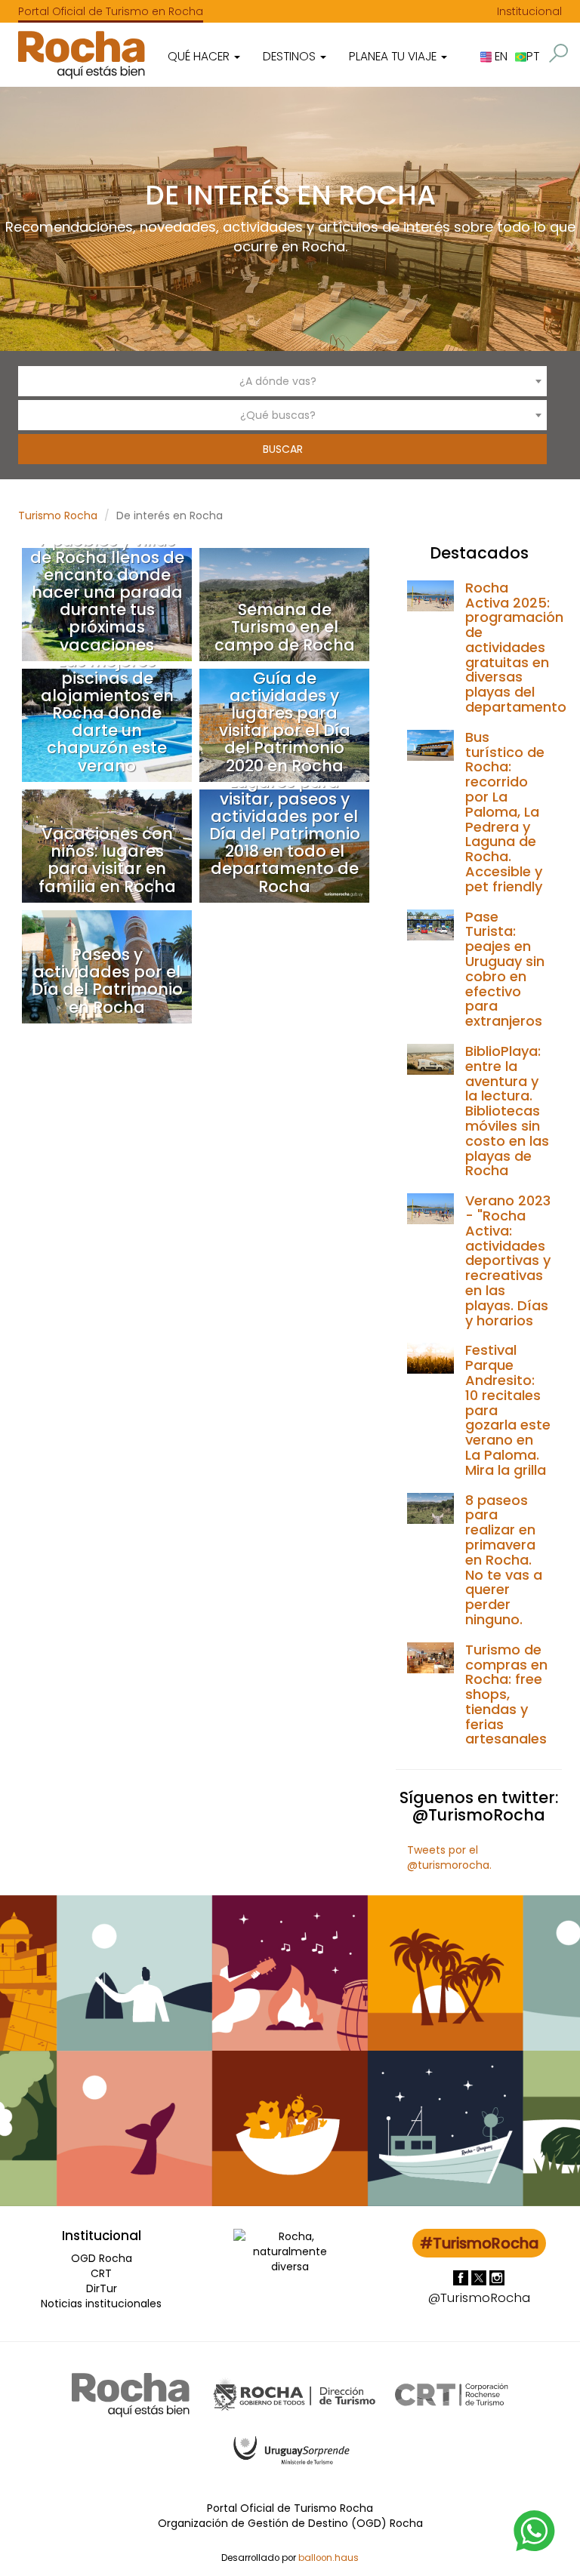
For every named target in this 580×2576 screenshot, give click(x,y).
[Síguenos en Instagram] (497, 2276)
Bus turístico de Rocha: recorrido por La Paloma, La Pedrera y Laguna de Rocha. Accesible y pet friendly (505, 812)
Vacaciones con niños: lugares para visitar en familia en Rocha (107, 860)
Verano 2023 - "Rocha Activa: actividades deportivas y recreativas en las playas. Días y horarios (508, 1260)
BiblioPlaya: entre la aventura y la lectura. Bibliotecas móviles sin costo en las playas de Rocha (507, 1111)
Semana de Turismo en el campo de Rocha (285, 627)
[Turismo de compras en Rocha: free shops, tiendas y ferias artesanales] (430, 1657)
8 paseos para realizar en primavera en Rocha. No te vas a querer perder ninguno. (504, 1560)
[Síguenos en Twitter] (480, 2276)
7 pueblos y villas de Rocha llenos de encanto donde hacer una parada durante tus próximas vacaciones (107, 592)
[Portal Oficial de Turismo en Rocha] (82, 55)
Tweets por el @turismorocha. (449, 1857)
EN (500, 56)
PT (533, 56)
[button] (558, 53)
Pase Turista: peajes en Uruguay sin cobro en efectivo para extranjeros (505, 969)
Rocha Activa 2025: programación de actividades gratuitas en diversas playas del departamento (516, 647)
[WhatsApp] (535, 2530)
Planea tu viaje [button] (394, 56)
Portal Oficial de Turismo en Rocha (111, 11)
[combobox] (282, 381)
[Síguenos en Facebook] (462, 2276)
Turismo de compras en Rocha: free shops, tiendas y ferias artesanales (506, 1694)
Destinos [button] (291, 56)
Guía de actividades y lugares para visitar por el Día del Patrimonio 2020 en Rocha (285, 722)
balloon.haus (329, 2558)
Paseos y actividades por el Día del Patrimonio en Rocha (107, 980)
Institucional (529, 11)
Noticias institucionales (101, 2304)
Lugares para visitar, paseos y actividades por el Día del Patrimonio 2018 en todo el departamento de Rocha (285, 834)
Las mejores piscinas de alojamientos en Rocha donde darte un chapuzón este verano (107, 713)
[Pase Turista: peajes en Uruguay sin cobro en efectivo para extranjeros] (430, 924)
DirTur (102, 2288)
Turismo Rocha (58, 516)
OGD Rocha (102, 2258)
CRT (101, 2273)
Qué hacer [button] (200, 56)
